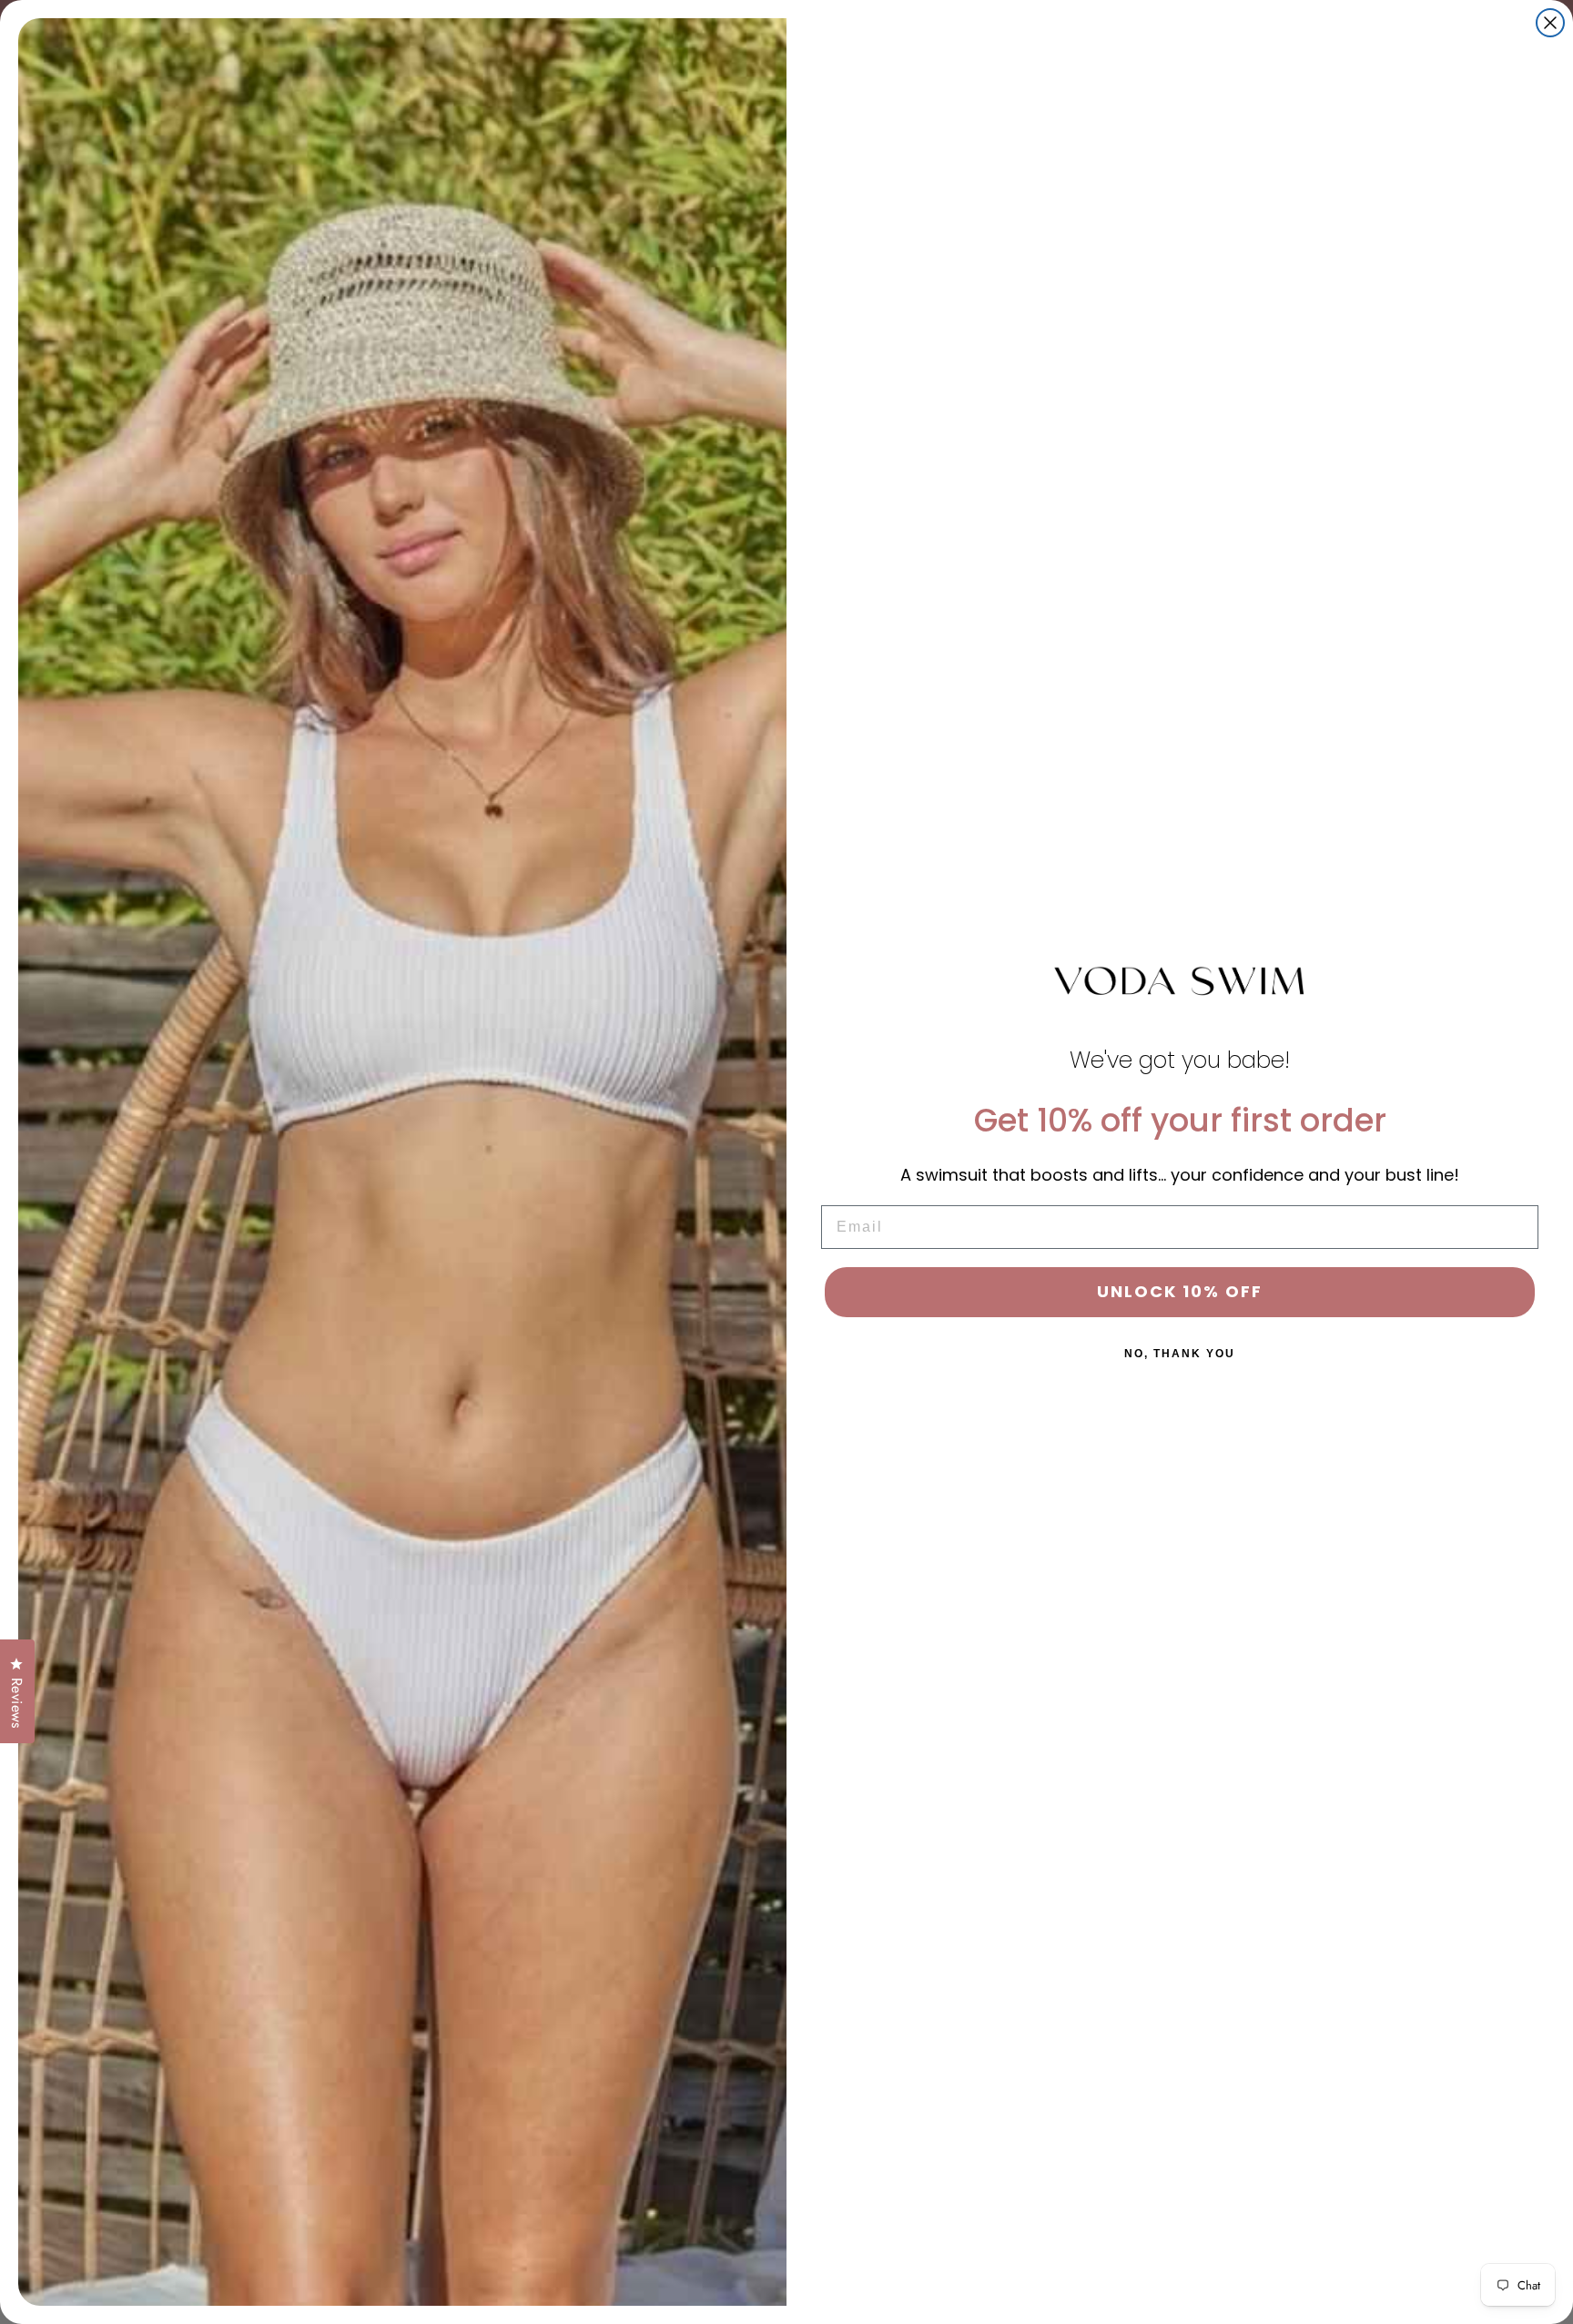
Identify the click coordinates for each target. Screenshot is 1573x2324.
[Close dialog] (1550, 23)
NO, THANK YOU (1180, 1354)
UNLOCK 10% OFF (1180, 1291)
